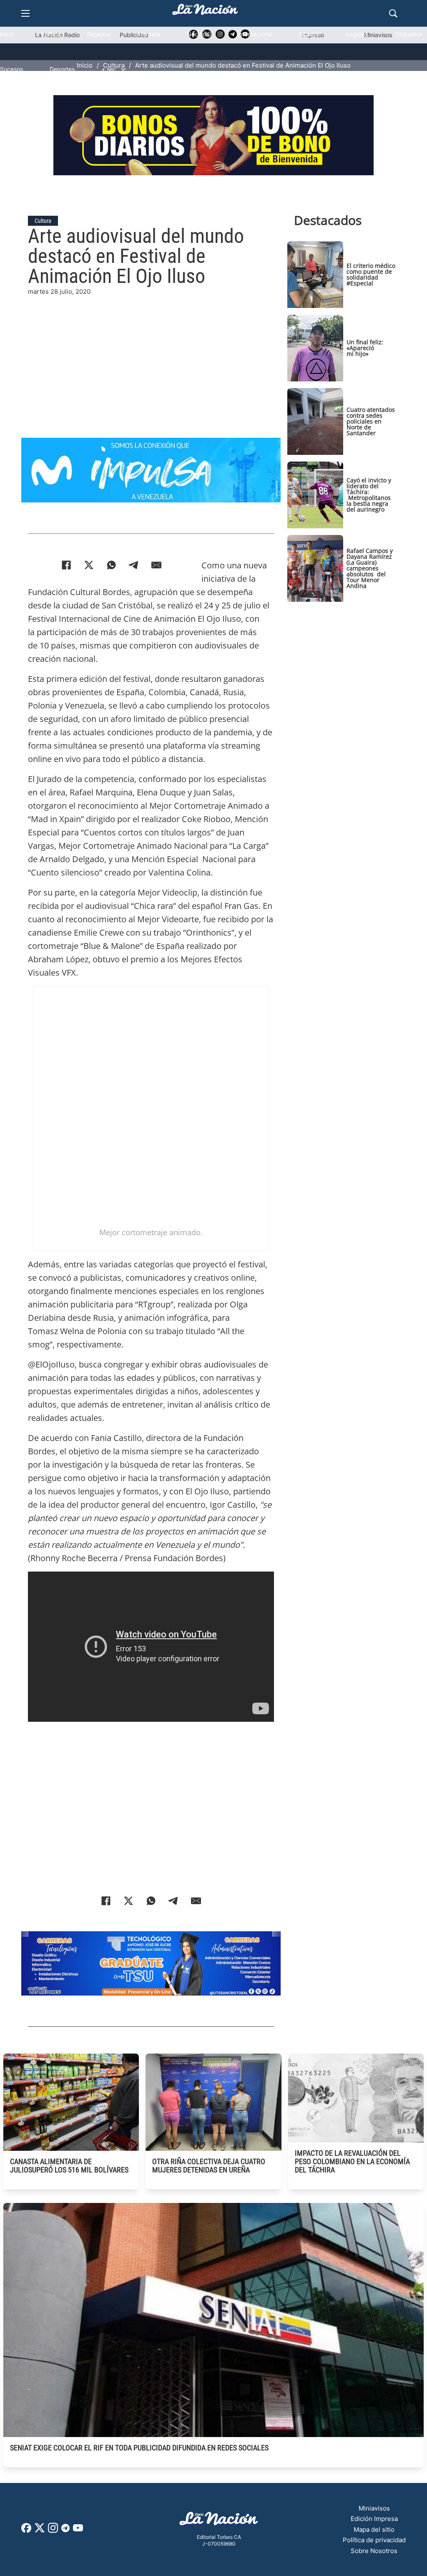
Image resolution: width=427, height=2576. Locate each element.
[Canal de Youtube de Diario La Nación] (78, 2531)
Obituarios (408, 34)
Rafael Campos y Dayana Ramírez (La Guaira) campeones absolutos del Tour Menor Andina (370, 568)
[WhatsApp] (111, 565)
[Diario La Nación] (205, 12)
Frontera (149, 34)
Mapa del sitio (374, 2529)
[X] (89, 565)
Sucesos (11, 69)
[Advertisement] (151, 355)
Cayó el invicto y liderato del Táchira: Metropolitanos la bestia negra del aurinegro (369, 495)
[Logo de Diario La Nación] (219, 2521)
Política (51, 34)
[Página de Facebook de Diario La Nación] (26, 2530)
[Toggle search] (393, 13)
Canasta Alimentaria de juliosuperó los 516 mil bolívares (69, 2166)
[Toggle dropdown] (123, 69)
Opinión (309, 34)
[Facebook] (66, 565)
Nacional (199, 34)
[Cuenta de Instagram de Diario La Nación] (53, 2531)
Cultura (43, 221)
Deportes (62, 69)
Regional (99, 34)
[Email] (156, 565)
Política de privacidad (374, 2540)
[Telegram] (134, 565)
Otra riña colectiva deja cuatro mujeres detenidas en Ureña (209, 2166)
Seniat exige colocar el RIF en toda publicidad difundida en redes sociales (139, 2448)
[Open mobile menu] (25, 13)
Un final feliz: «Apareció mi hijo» (365, 348)
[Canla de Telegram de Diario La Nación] (65, 2530)
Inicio (7, 34)
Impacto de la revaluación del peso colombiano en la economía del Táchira (352, 2161)
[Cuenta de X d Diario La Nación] (40, 2531)
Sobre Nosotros (374, 2551)
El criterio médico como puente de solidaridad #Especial (371, 274)
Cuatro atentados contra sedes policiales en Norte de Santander (371, 421)
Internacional (255, 34)
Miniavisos (374, 2508)
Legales (357, 34)
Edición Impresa (374, 2519)
